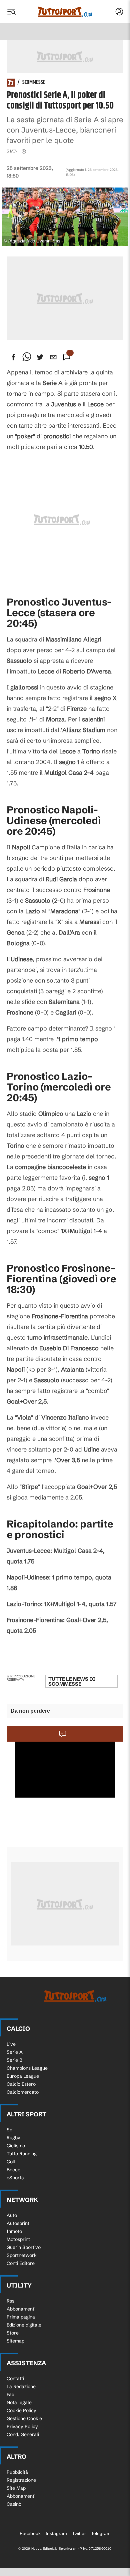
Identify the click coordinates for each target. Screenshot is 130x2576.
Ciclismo (16, 2146)
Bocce (13, 2170)
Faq (10, 2394)
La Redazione (21, 2386)
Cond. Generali (23, 2434)
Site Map (16, 2488)
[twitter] (40, 357)
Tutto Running (22, 2154)
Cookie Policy (21, 2410)
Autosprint (18, 2223)
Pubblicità (17, 2472)
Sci (10, 2130)
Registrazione (21, 2480)
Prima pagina (21, 2317)
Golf (11, 2162)
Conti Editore (21, 2263)
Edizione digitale (24, 2325)
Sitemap (15, 2341)
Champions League (27, 2068)
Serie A (15, 2052)
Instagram (56, 2533)
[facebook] (13, 357)
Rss (10, 2301)
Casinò (14, 2504)
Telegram (101, 2533)
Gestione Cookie (24, 2418)
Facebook (30, 2533)
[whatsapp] (27, 357)
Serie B (14, 2060)
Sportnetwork (22, 2255)
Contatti (15, 2378)
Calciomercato (23, 2092)
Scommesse (34, 83)
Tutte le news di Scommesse (72, 1681)
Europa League (23, 2076)
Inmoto (14, 2231)
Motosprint (18, 2239)
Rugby (13, 2138)
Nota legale (19, 2402)
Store (13, 2333)
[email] (53, 357)
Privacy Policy (22, 2426)
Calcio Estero (21, 2084)
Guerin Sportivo (24, 2247)
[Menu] (11, 12)
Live (11, 2044)
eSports (15, 2178)
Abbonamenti (21, 2309)
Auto (12, 2215)
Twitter (79, 2533)
